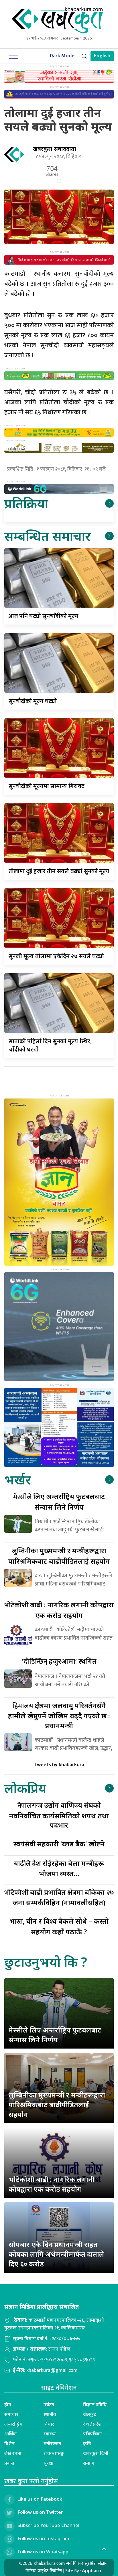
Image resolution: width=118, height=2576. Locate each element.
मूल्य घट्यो (33, 701)
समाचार (11, 2414)
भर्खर (18, 1479)
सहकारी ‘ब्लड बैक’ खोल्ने (59, 1844)
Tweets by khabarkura (59, 1764)
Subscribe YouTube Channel (48, 2525)
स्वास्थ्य (50, 2434)
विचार (49, 2424)
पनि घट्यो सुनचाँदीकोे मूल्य (44, 616)
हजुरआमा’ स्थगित (59, 1661)
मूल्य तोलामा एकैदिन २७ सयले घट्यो (56, 956)
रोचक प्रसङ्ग (54, 2453)
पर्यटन (49, 2404)
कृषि (87, 2443)
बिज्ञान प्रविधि (95, 2404)
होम (8, 2404)
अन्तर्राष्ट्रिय (13, 2424)
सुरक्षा (49, 2463)
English (102, 56)
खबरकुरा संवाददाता (54, 149)
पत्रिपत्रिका (93, 2434)
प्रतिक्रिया (26, 503)
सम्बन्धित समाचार (47, 536)
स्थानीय (50, 2414)
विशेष (9, 2443)
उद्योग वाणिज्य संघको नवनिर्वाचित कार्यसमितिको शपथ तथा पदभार (59, 1815)
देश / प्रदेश (92, 2424)
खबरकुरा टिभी (96, 2453)
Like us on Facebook (40, 2499)
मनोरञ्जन (52, 2443)
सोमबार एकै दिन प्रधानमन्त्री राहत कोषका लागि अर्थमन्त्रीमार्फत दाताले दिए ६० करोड (56, 2254)
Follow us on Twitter (40, 2512)
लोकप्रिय (25, 1788)
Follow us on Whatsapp (43, 2552)
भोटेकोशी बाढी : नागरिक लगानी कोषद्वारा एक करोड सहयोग (52, 2184)
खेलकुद (90, 2414)
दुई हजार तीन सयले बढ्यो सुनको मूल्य (59, 871)
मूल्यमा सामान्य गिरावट (47, 786)
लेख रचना (13, 2453)
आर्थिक (10, 2434)
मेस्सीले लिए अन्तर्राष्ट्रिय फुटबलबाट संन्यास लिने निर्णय (55, 2035)
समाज (88, 2463)
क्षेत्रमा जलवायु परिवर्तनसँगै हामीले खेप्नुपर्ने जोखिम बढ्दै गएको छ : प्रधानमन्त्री (59, 1715)
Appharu (92, 2571)
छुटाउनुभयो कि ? (46, 1962)
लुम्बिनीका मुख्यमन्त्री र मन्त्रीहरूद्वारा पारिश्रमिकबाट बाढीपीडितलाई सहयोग (57, 2104)
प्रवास (9, 2463)
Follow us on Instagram (43, 2538)
